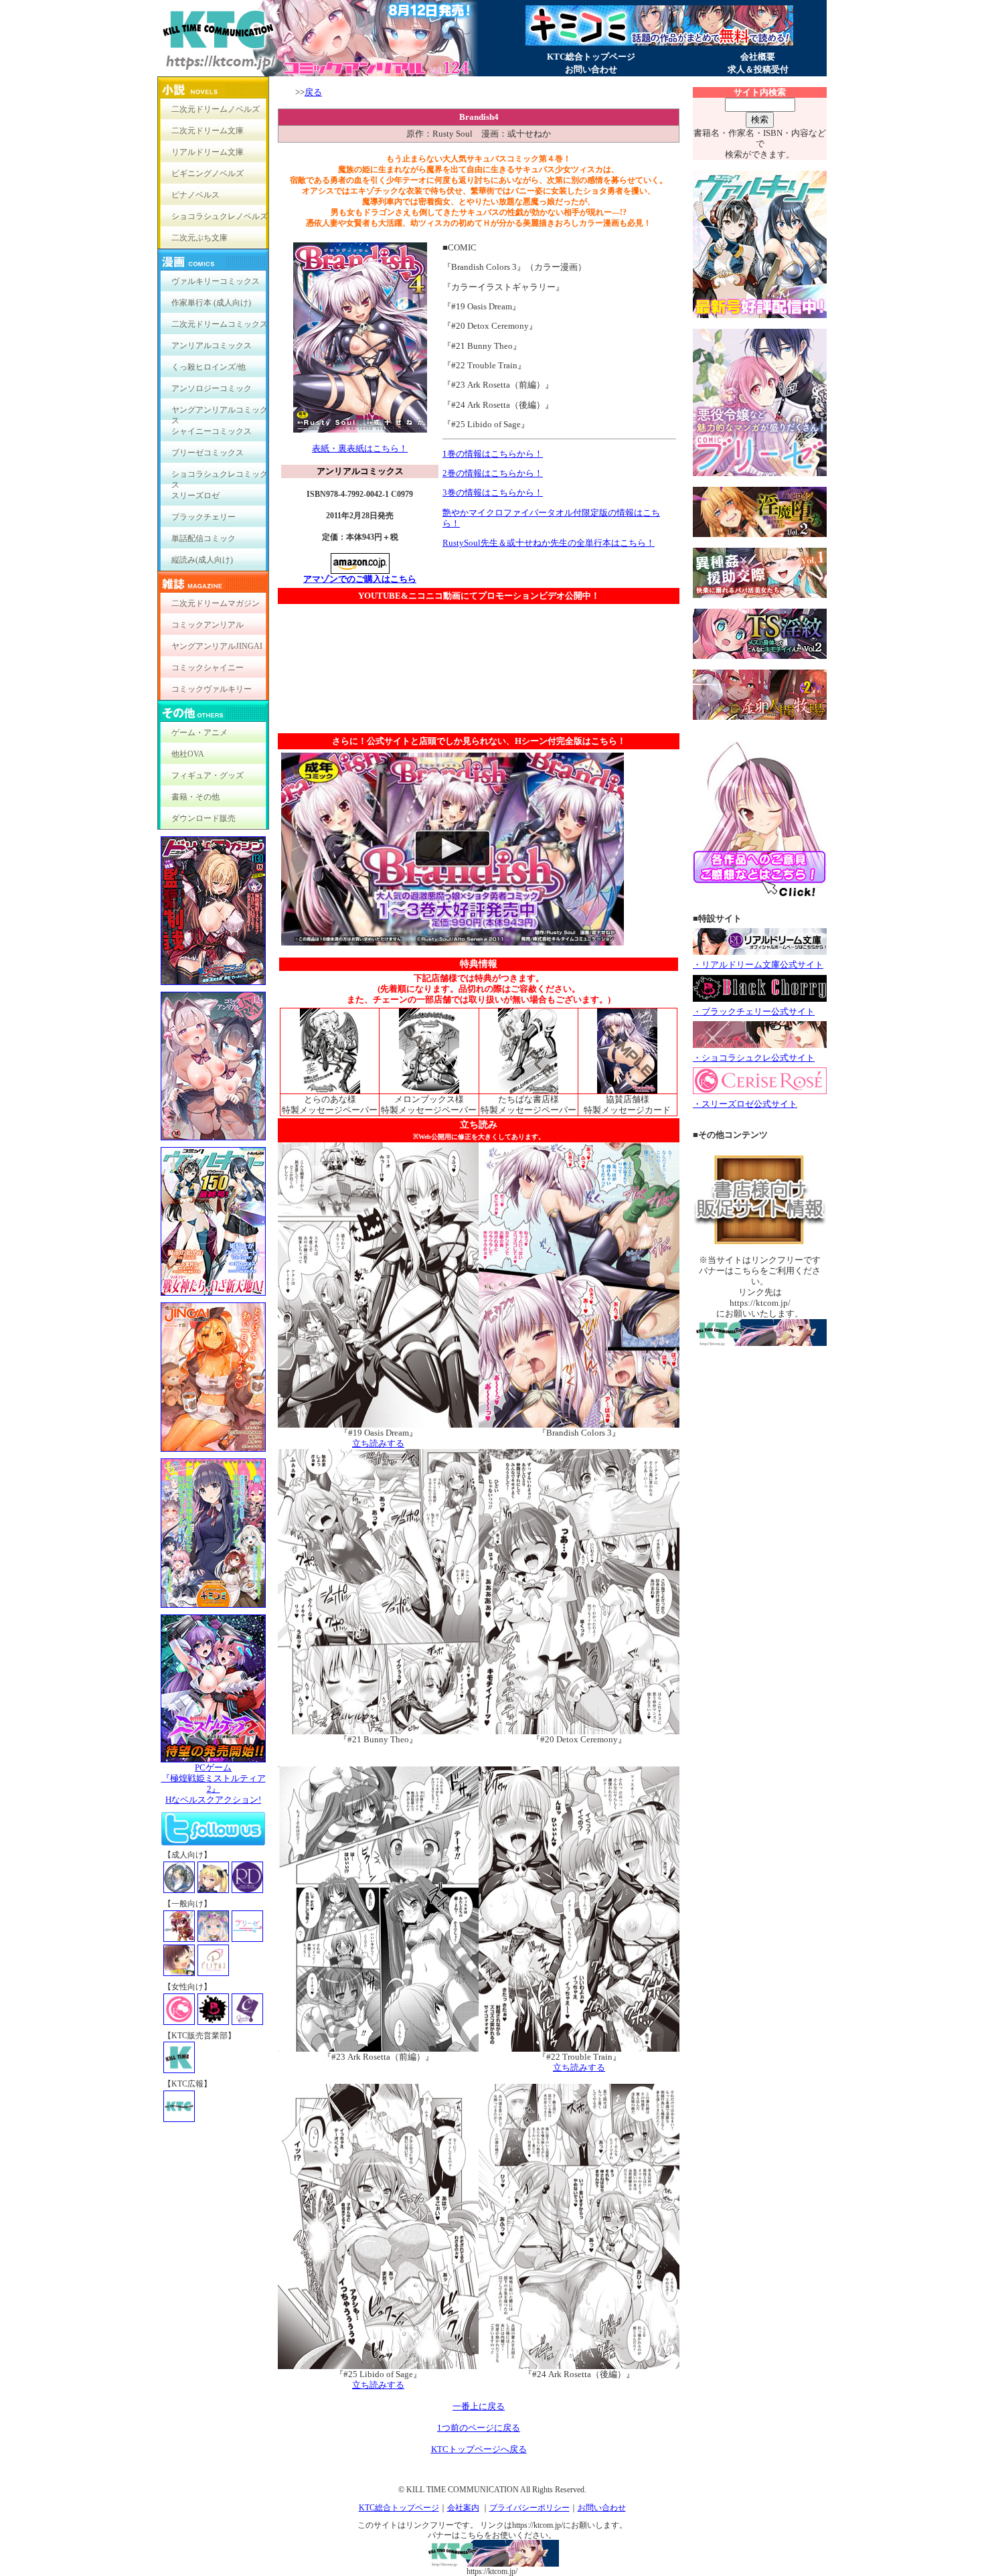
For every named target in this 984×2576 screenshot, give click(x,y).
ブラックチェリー (203, 517)
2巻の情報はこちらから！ (493, 473)
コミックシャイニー (208, 668)
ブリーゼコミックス (208, 453)
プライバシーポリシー (529, 2508)
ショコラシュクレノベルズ (220, 216)
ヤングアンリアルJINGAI (217, 646)
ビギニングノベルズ (208, 173)
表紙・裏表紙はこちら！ (360, 448)
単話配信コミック (203, 538)
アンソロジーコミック (212, 388)
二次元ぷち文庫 (199, 238)
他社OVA (188, 754)
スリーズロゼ (195, 496)
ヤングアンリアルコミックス (220, 413)
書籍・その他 (195, 797)
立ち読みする (378, 1443)
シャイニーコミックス (212, 431)
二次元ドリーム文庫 (208, 131)
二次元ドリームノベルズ (216, 109)
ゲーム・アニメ (199, 733)
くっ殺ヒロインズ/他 (209, 367)
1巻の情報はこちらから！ (493, 454)
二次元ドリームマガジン (216, 603)
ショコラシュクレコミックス (220, 477)
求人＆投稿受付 (758, 69)
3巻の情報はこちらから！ (493, 493)
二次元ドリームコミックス (220, 324)
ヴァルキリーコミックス (216, 281)
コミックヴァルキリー (212, 689)
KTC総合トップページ (591, 57)
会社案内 (463, 2508)
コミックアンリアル (208, 625)
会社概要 (758, 57)
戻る (313, 92)
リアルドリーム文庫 (208, 152)
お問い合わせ (591, 69)
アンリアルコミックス (212, 346)
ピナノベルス (195, 195)
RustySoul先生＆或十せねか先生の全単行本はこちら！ (549, 543)
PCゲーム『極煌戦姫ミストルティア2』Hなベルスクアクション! (214, 1784)
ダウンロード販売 (203, 818)
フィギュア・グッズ (208, 775)
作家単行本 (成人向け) (211, 303)
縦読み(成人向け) (202, 560)
